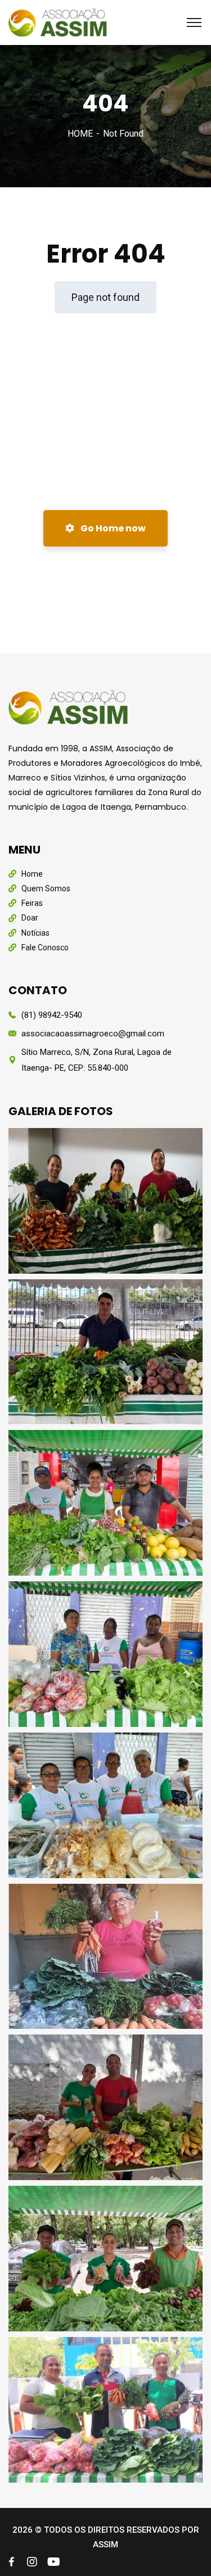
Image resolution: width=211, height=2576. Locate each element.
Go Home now (112, 528)
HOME (80, 134)
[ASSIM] (60, 22)
